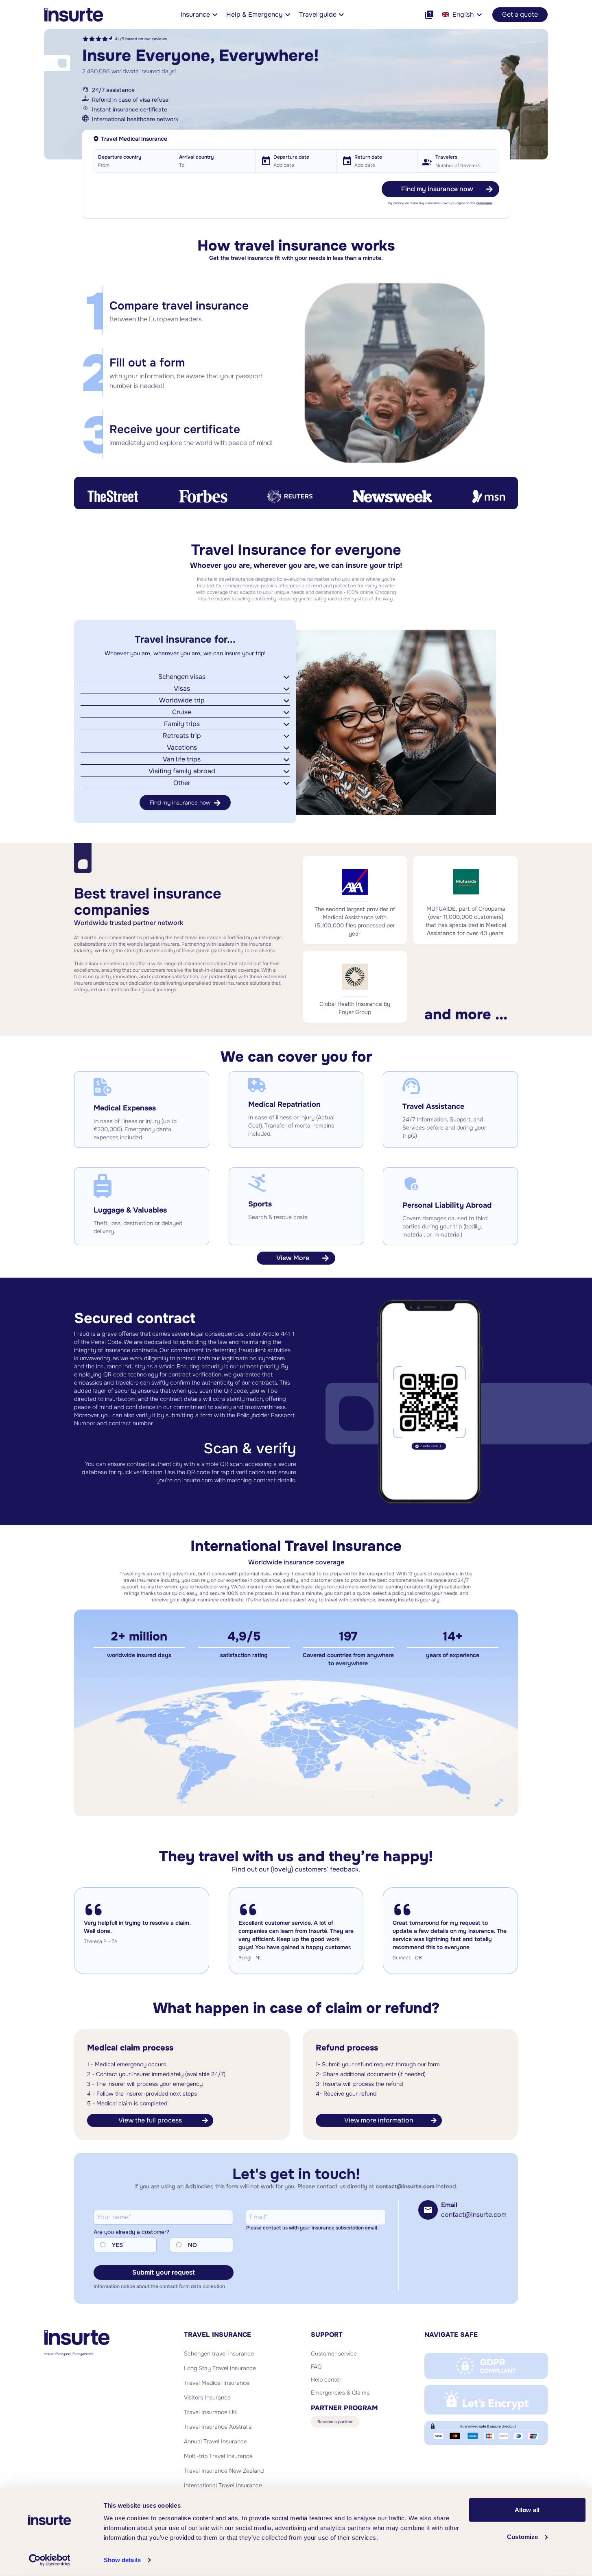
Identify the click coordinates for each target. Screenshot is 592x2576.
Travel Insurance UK (210, 2412)
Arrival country (196, 157)
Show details (122, 2560)
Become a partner (335, 2422)
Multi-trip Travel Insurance (218, 2456)
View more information (379, 2120)
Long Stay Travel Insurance (220, 2368)
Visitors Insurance (207, 2397)
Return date (368, 157)
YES (117, 2245)
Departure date (291, 157)
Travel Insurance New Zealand (224, 2471)
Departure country (120, 157)
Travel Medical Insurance (217, 2383)
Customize (522, 2536)
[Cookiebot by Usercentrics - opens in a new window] (49, 2560)
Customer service (334, 2354)
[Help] (429, 15)
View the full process (150, 2120)
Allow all (527, 2510)
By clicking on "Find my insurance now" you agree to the (440, 203)
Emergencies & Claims (340, 2393)
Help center (326, 2380)
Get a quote (520, 14)
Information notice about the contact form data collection (159, 2286)
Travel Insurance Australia (218, 2427)
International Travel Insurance (223, 2485)
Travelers (446, 157)
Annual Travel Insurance (215, 2441)
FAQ (316, 2367)
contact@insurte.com (405, 2186)
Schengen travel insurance (219, 2354)
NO (192, 2245)
